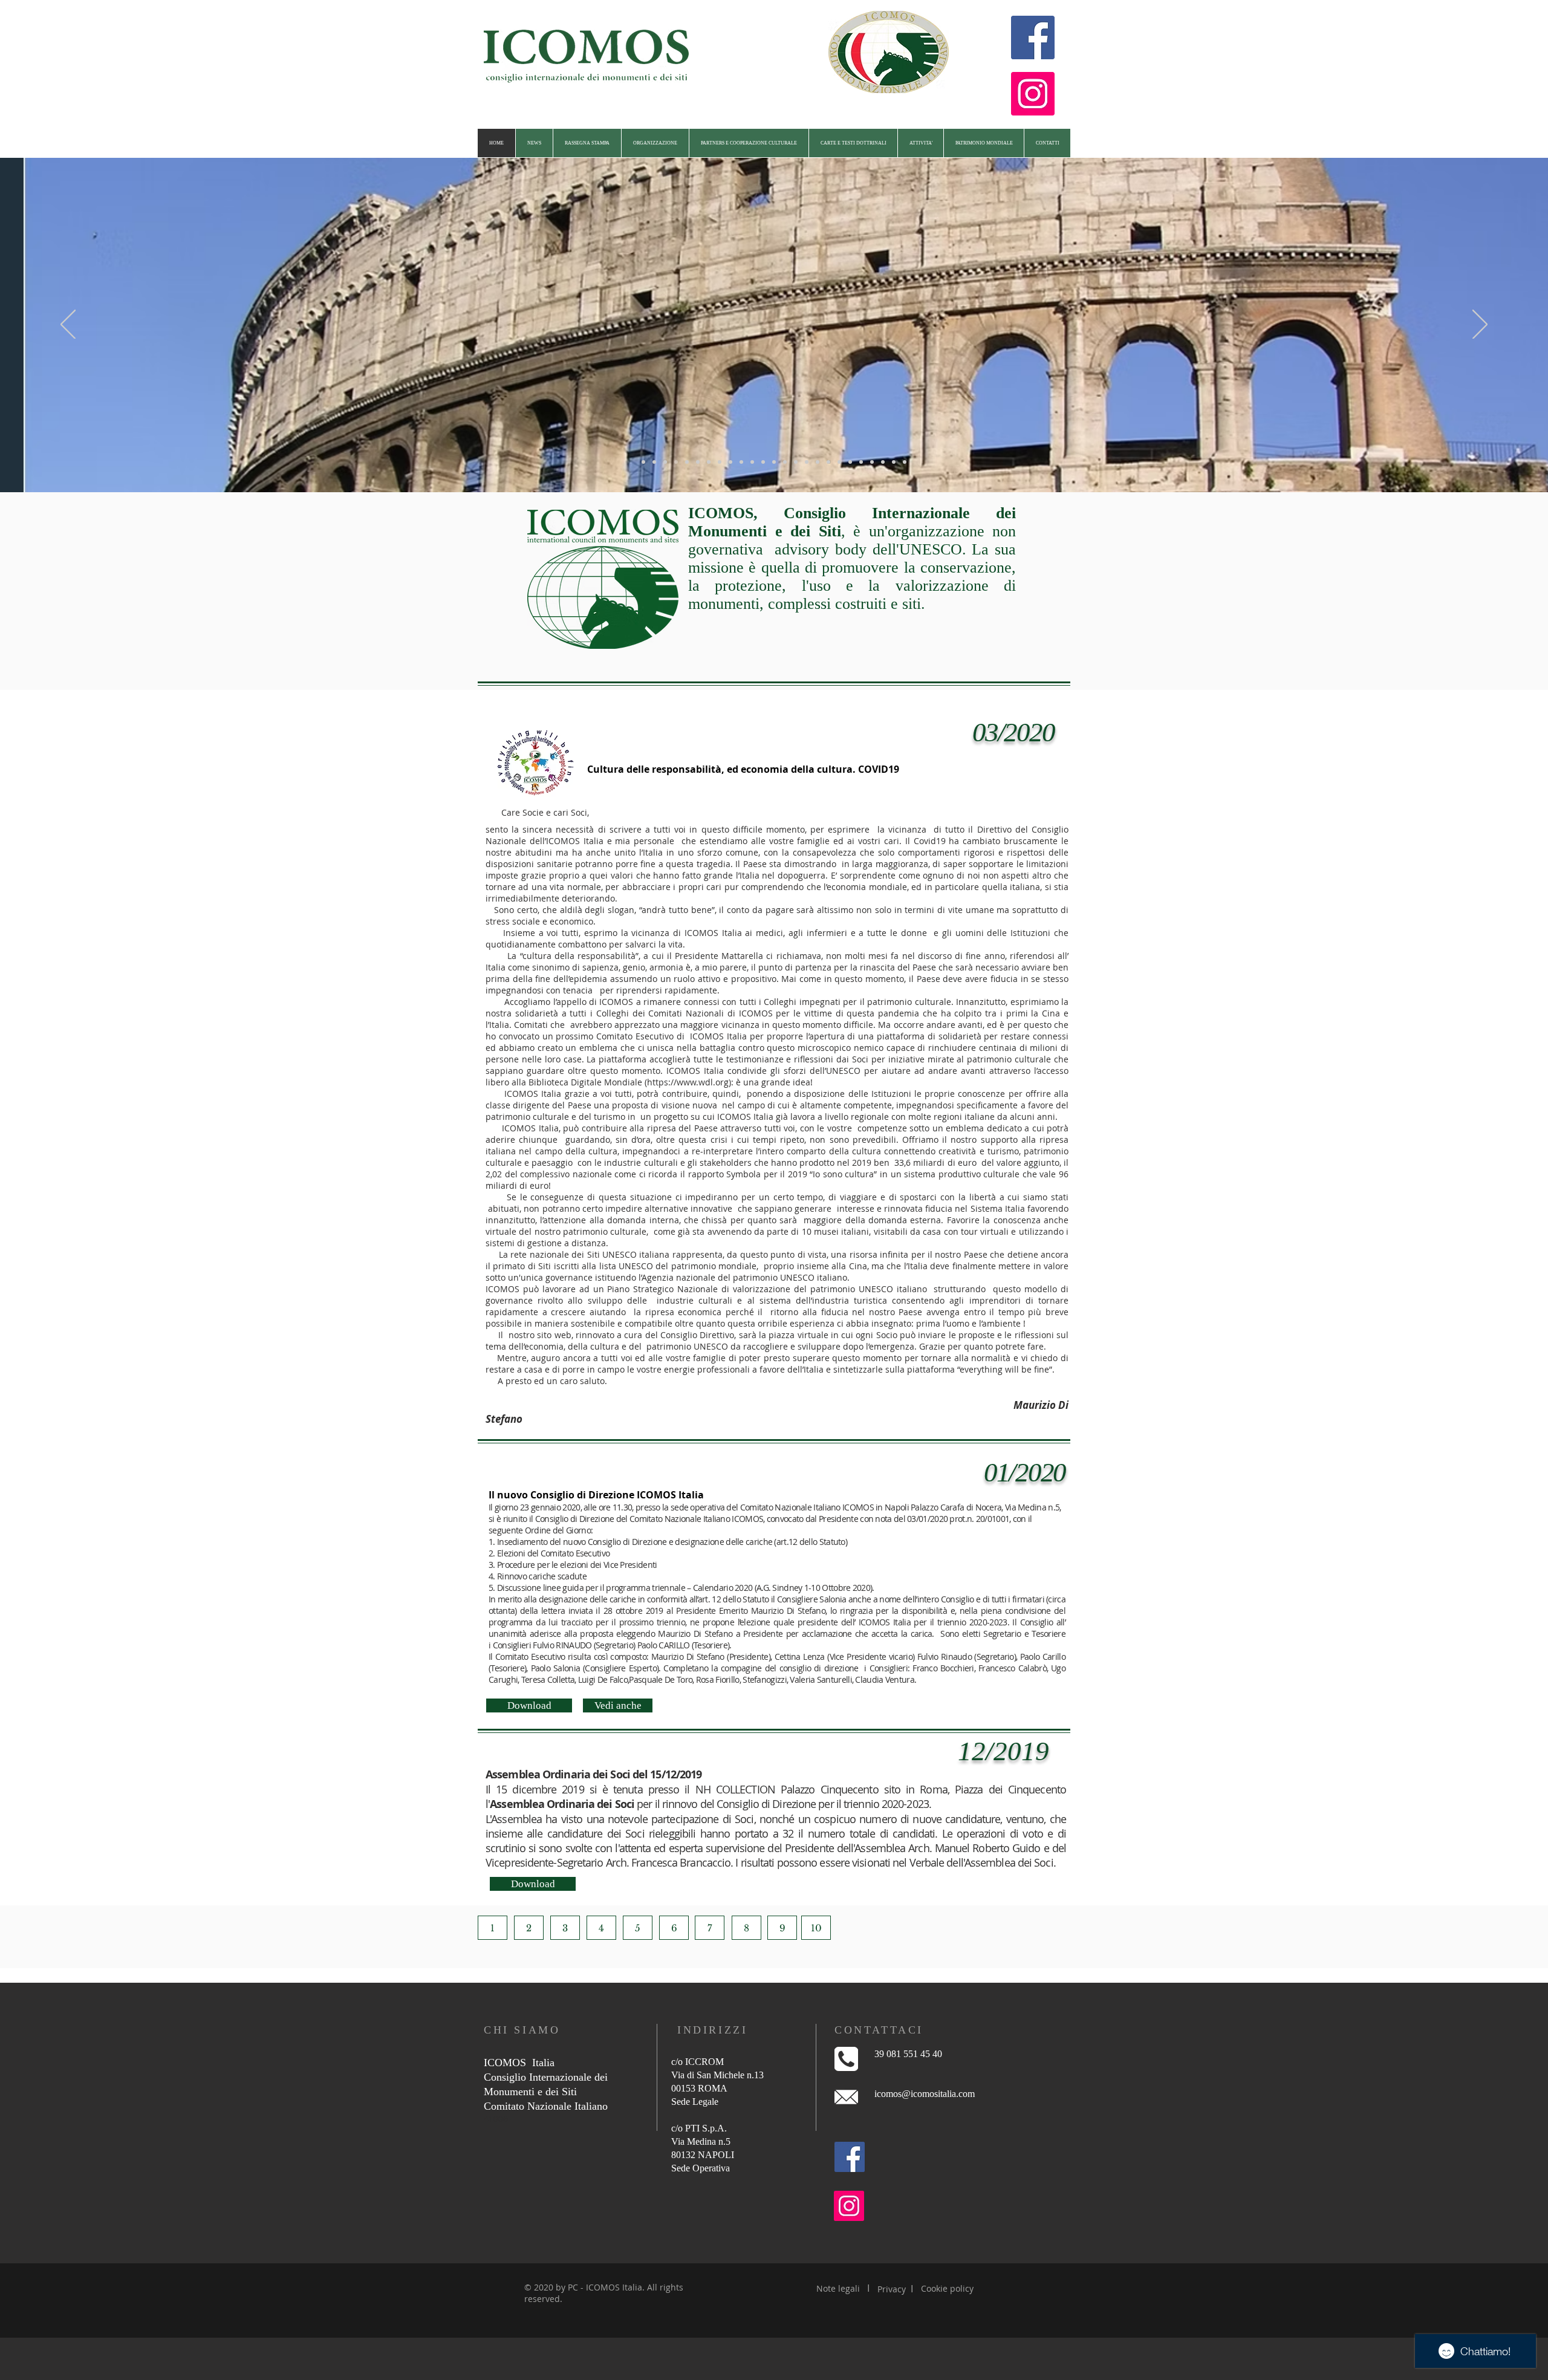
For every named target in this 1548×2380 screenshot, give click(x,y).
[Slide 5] (687, 462)
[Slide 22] (872, 462)
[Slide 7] (709, 462)
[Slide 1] (643, 462)
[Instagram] (1033, 94)
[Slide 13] (774, 462)
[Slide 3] (665, 462)
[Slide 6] (698, 462)
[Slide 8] (720, 462)
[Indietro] (68, 325)
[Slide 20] (850, 462)
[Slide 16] (807, 462)
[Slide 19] (839, 462)
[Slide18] (828, 462)
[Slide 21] (861, 462)
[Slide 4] (676, 462)
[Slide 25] (905, 462)
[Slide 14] (785, 462)
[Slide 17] (818, 462)
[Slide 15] (796, 462)
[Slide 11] (752, 462)
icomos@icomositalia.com (925, 2094)
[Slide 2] (654, 462)
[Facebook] (1033, 37)
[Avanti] (1480, 325)
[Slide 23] (883, 462)
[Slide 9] (730, 462)
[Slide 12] (763, 462)
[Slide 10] (741, 462)
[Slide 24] (894, 462)
